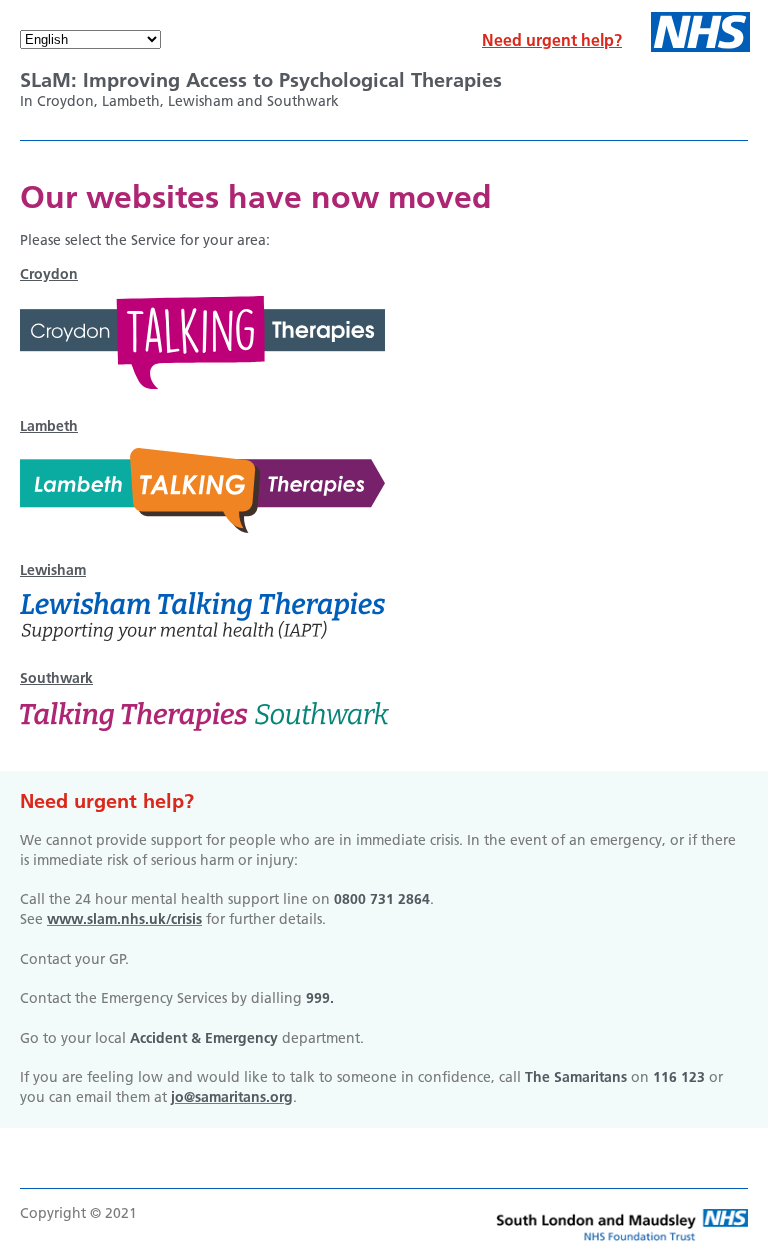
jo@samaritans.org (232, 1097)
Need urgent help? (552, 40)
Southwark (56, 678)
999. (320, 998)
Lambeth (49, 426)
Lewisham (53, 570)
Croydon (49, 274)
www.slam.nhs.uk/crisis (124, 919)
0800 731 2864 (382, 899)
